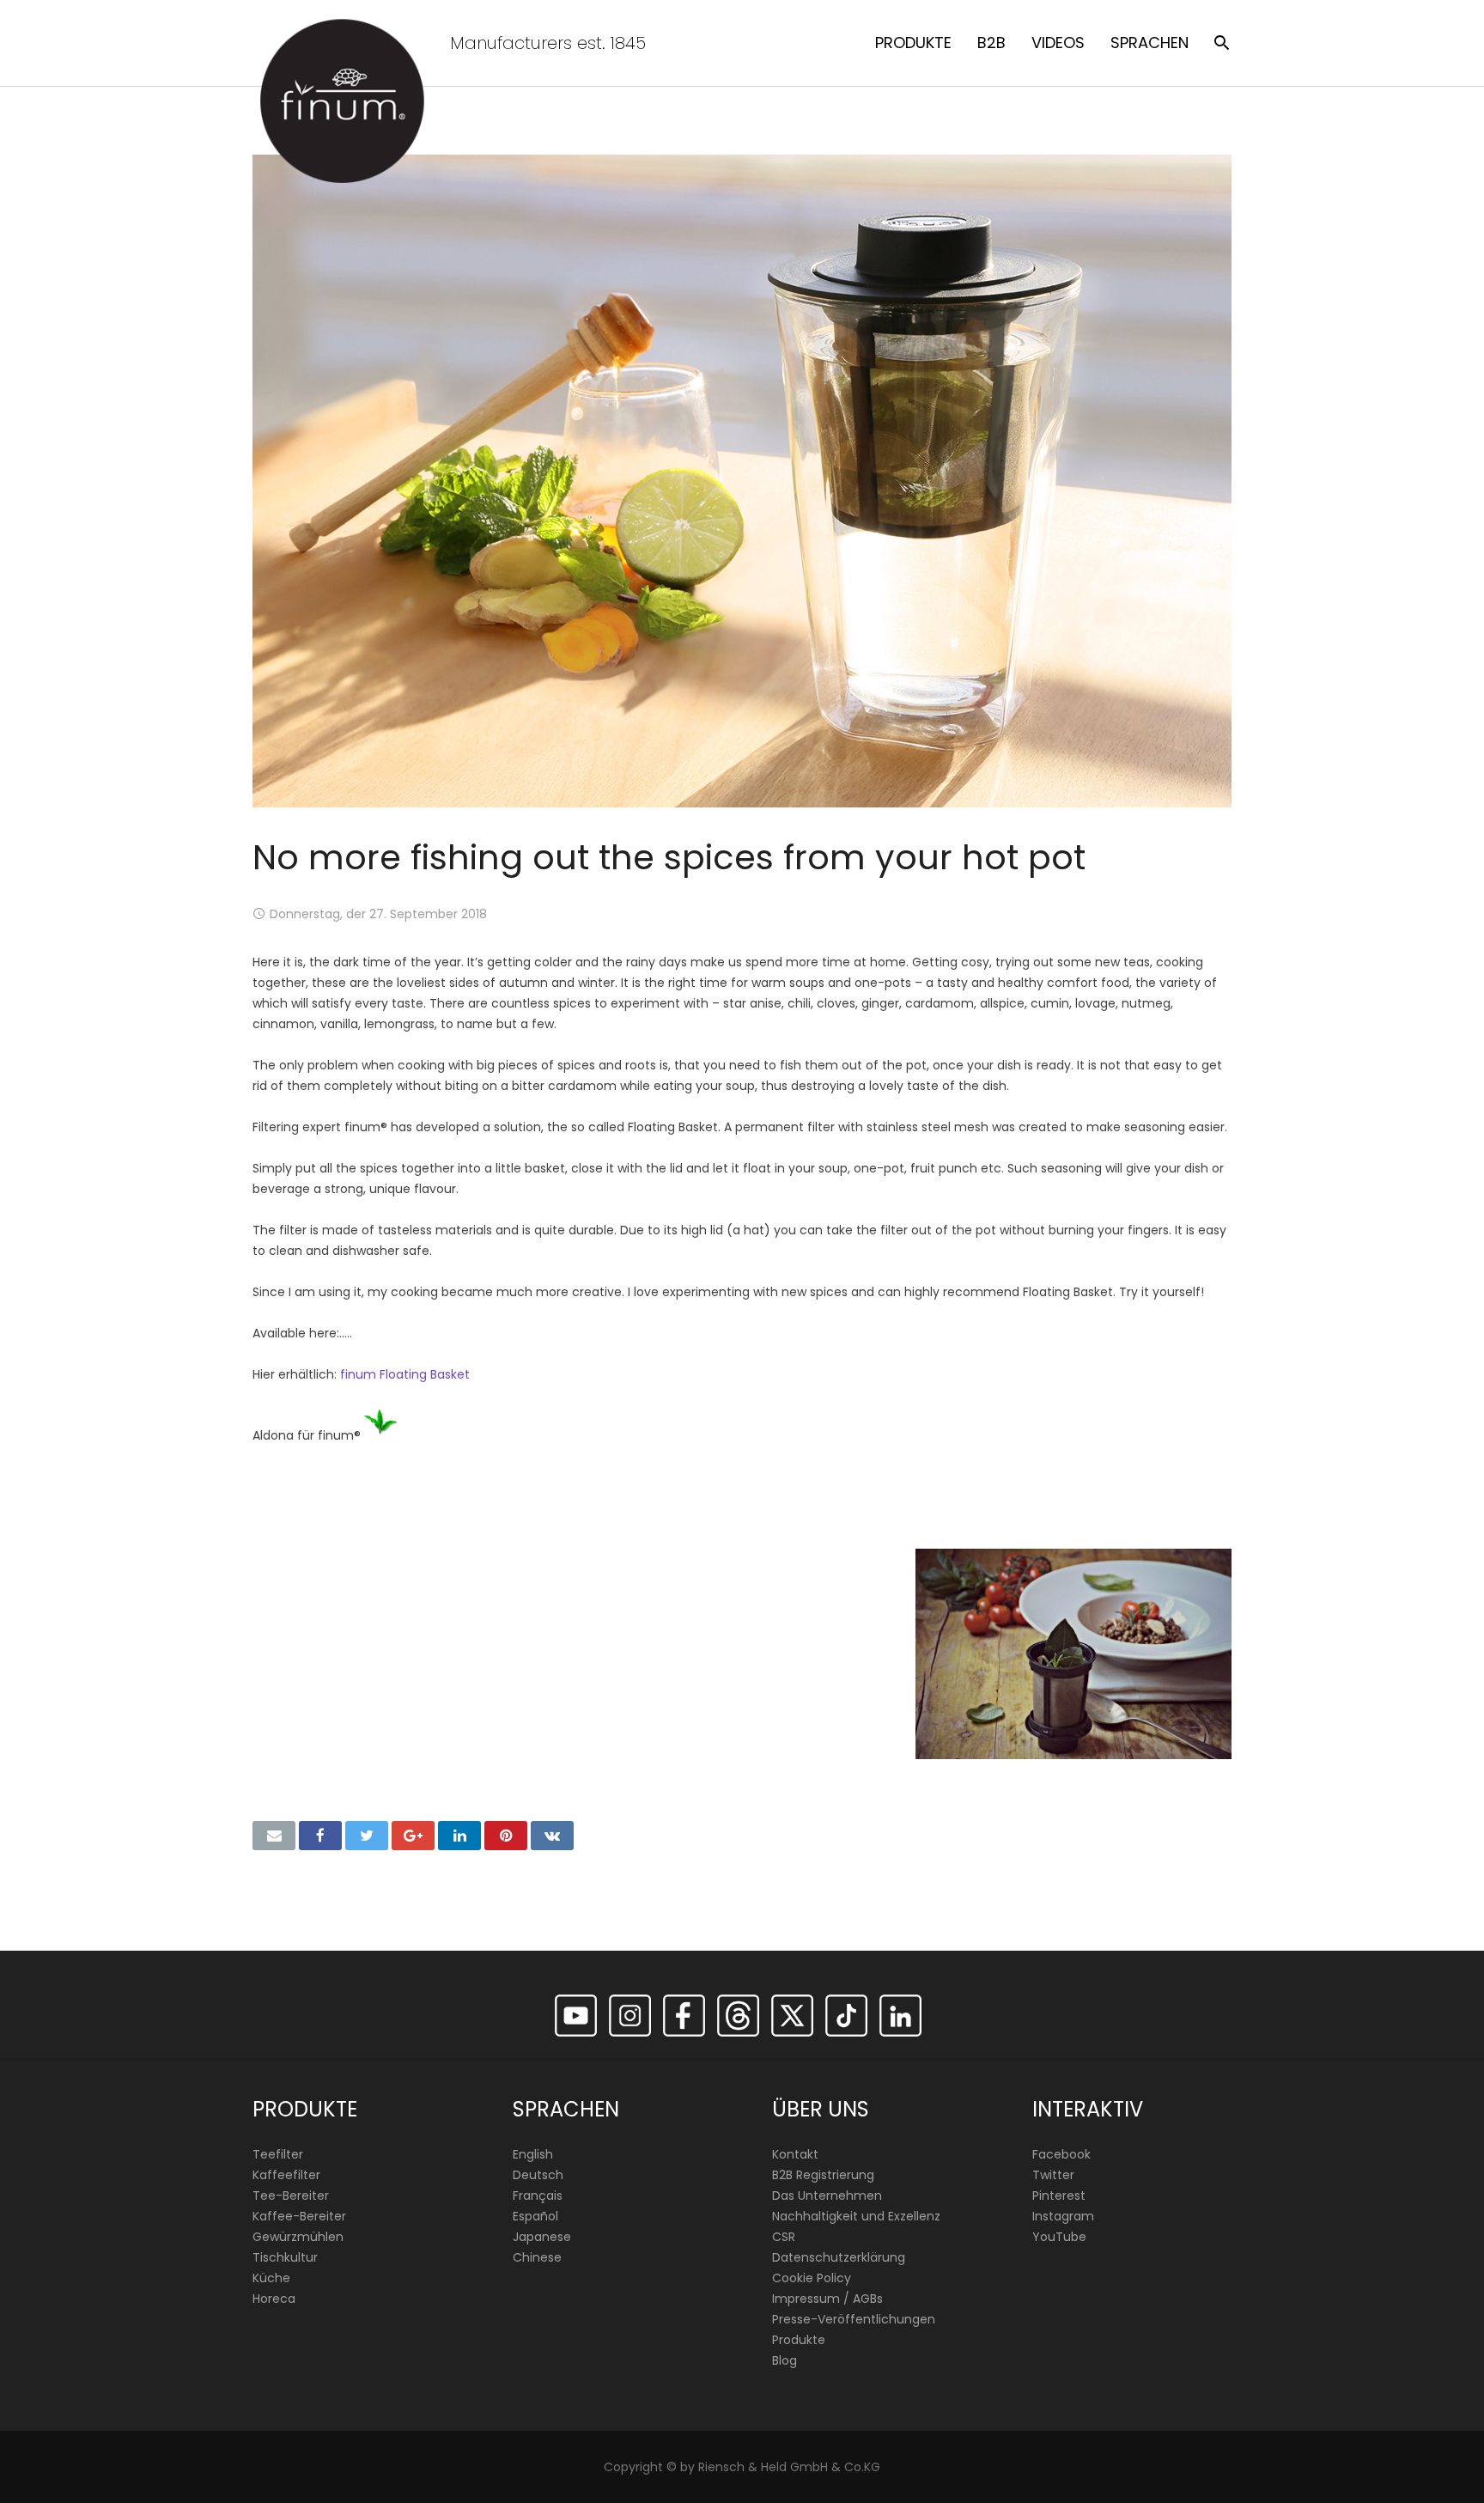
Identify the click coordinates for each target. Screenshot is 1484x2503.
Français (538, 2195)
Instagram (1063, 2216)
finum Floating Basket (405, 1374)
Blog (785, 2360)
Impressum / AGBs (827, 2299)
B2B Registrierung (823, 2175)
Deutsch (538, 2175)
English (533, 2154)
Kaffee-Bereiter (299, 2216)
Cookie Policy (812, 2278)
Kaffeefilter (286, 2175)
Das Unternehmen (827, 2195)
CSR (784, 2237)
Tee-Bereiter (291, 2195)
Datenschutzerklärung (839, 2257)
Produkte (799, 2340)
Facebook (1061, 2154)
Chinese (537, 2257)
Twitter (1053, 2175)
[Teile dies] (320, 1836)
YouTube (1059, 2237)
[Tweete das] (367, 1836)
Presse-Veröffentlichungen (854, 2319)
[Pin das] (506, 1836)
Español (535, 2216)
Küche (271, 2278)
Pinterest (1059, 2195)
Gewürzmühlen (298, 2237)
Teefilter (278, 2154)
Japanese (542, 2237)
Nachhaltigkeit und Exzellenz (856, 2216)
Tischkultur (285, 2257)
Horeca (274, 2299)
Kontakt (795, 2154)
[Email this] (274, 1836)
